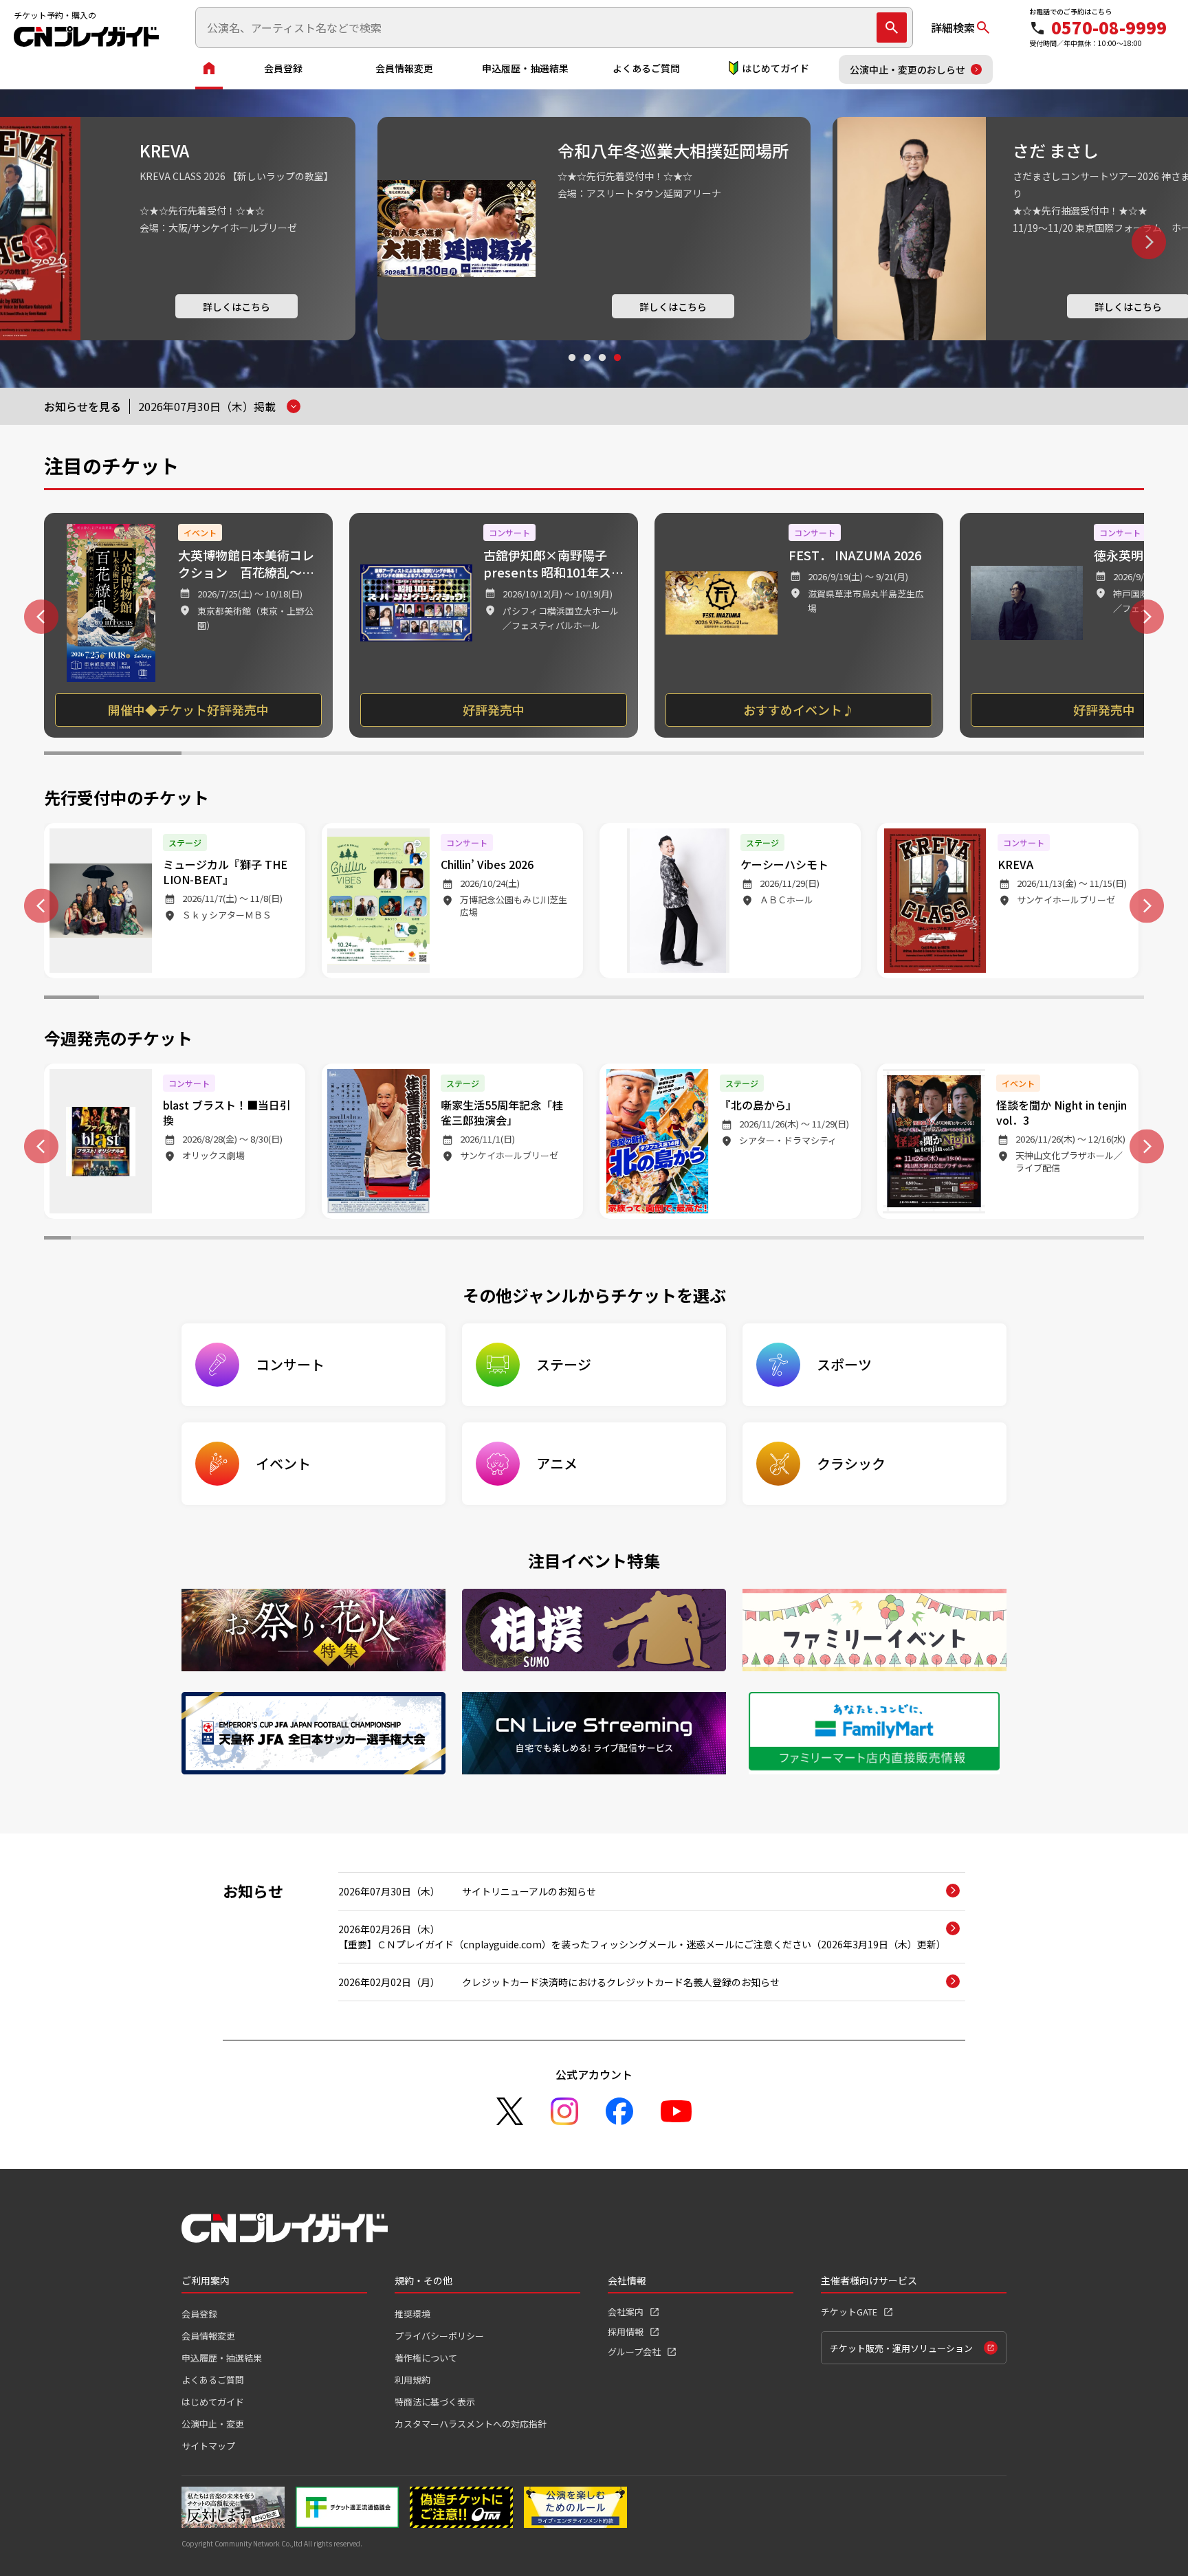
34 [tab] (943, 1240)
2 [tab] (586, 371)
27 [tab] (755, 1240)
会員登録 (283, 68)
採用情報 (626, 2332)
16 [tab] (896, 999)
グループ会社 (634, 2352)
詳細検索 (953, 27)
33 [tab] (916, 1240)
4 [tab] (617, 371)
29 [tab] (809, 1240)
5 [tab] (663, 755)
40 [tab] (1104, 1240)
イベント (283, 1463)
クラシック (851, 1463)
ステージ (564, 1364)
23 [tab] (648, 1240)
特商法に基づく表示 (435, 2402)
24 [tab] (675, 1240)
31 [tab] (862, 1240)
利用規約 (412, 2380)
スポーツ (844, 1364)
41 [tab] (1131, 1240)
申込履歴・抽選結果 (525, 68)
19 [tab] (1061, 999)
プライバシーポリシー (439, 2336)
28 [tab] (782, 1240)
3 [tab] (602, 371)
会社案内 (626, 2312)
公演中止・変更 (213, 2424)
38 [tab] (1050, 1240)
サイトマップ (208, 2446)
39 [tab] (1077, 1240)
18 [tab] (1006, 999)
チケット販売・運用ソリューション (901, 2348)
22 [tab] (620, 1240)
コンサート (290, 1364)
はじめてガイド (775, 68)
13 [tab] (731, 999)
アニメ (557, 1463)
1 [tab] (571, 371)
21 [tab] (594, 1240)
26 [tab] (728, 1240)
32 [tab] (889, 1240)
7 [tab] (938, 755)
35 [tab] (970, 1240)
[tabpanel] (188, 625)
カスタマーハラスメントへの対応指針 (471, 2424)
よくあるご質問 (646, 68)
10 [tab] (566, 999)
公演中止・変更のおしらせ (907, 69)
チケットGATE (849, 2312)
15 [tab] (841, 999)
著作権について (426, 2358)
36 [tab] (997, 1240)
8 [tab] (1075, 755)
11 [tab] (621, 999)
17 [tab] (951, 999)
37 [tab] (1023, 1240)
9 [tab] (511, 999)
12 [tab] (676, 999)
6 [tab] (800, 755)
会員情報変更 (404, 68)
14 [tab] (786, 999)
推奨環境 (412, 2314)
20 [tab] (1116, 999)
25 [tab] (702, 1240)
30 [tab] (836, 1240)
